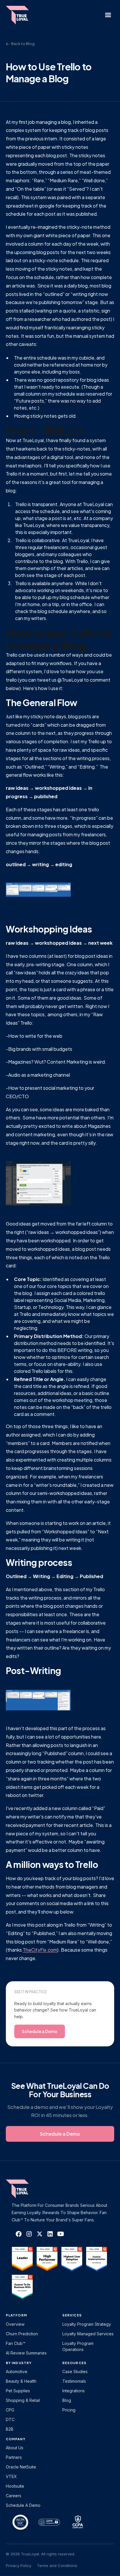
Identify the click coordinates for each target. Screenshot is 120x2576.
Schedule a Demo (23, 2505)
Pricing (69, 2410)
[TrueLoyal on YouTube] (61, 2234)
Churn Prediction (22, 2334)
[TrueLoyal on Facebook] (19, 2234)
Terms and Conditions (57, 2566)
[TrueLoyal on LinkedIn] (50, 2234)
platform (16, 2315)
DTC (10, 2419)
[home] (20, 15)
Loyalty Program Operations (78, 2346)
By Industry (19, 2363)
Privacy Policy (18, 2566)
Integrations (74, 2391)
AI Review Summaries (26, 2353)
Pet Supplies (18, 2391)
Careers (14, 2496)
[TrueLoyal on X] (40, 2234)
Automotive (17, 2372)
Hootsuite (15, 2486)
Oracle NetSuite (21, 2467)
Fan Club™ (16, 2343)
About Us (15, 2448)
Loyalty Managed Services (88, 2334)
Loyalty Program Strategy (87, 2324)
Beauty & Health (21, 2381)
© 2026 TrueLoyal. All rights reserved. (40, 2554)
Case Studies (75, 2372)
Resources (74, 2363)
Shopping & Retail (23, 2400)
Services (72, 2315)
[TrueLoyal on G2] (22, 2259)
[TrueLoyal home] (26, 2189)
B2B (10, 2429)
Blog (67, 2400)
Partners (14, 2457)
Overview (15, 2324)
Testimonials (74, 2381)
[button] (108, 15)
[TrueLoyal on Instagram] (29, 2234)
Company (16, 2439)
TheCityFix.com (40, 1950)
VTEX (11, 2476)
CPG (10, 2410)
